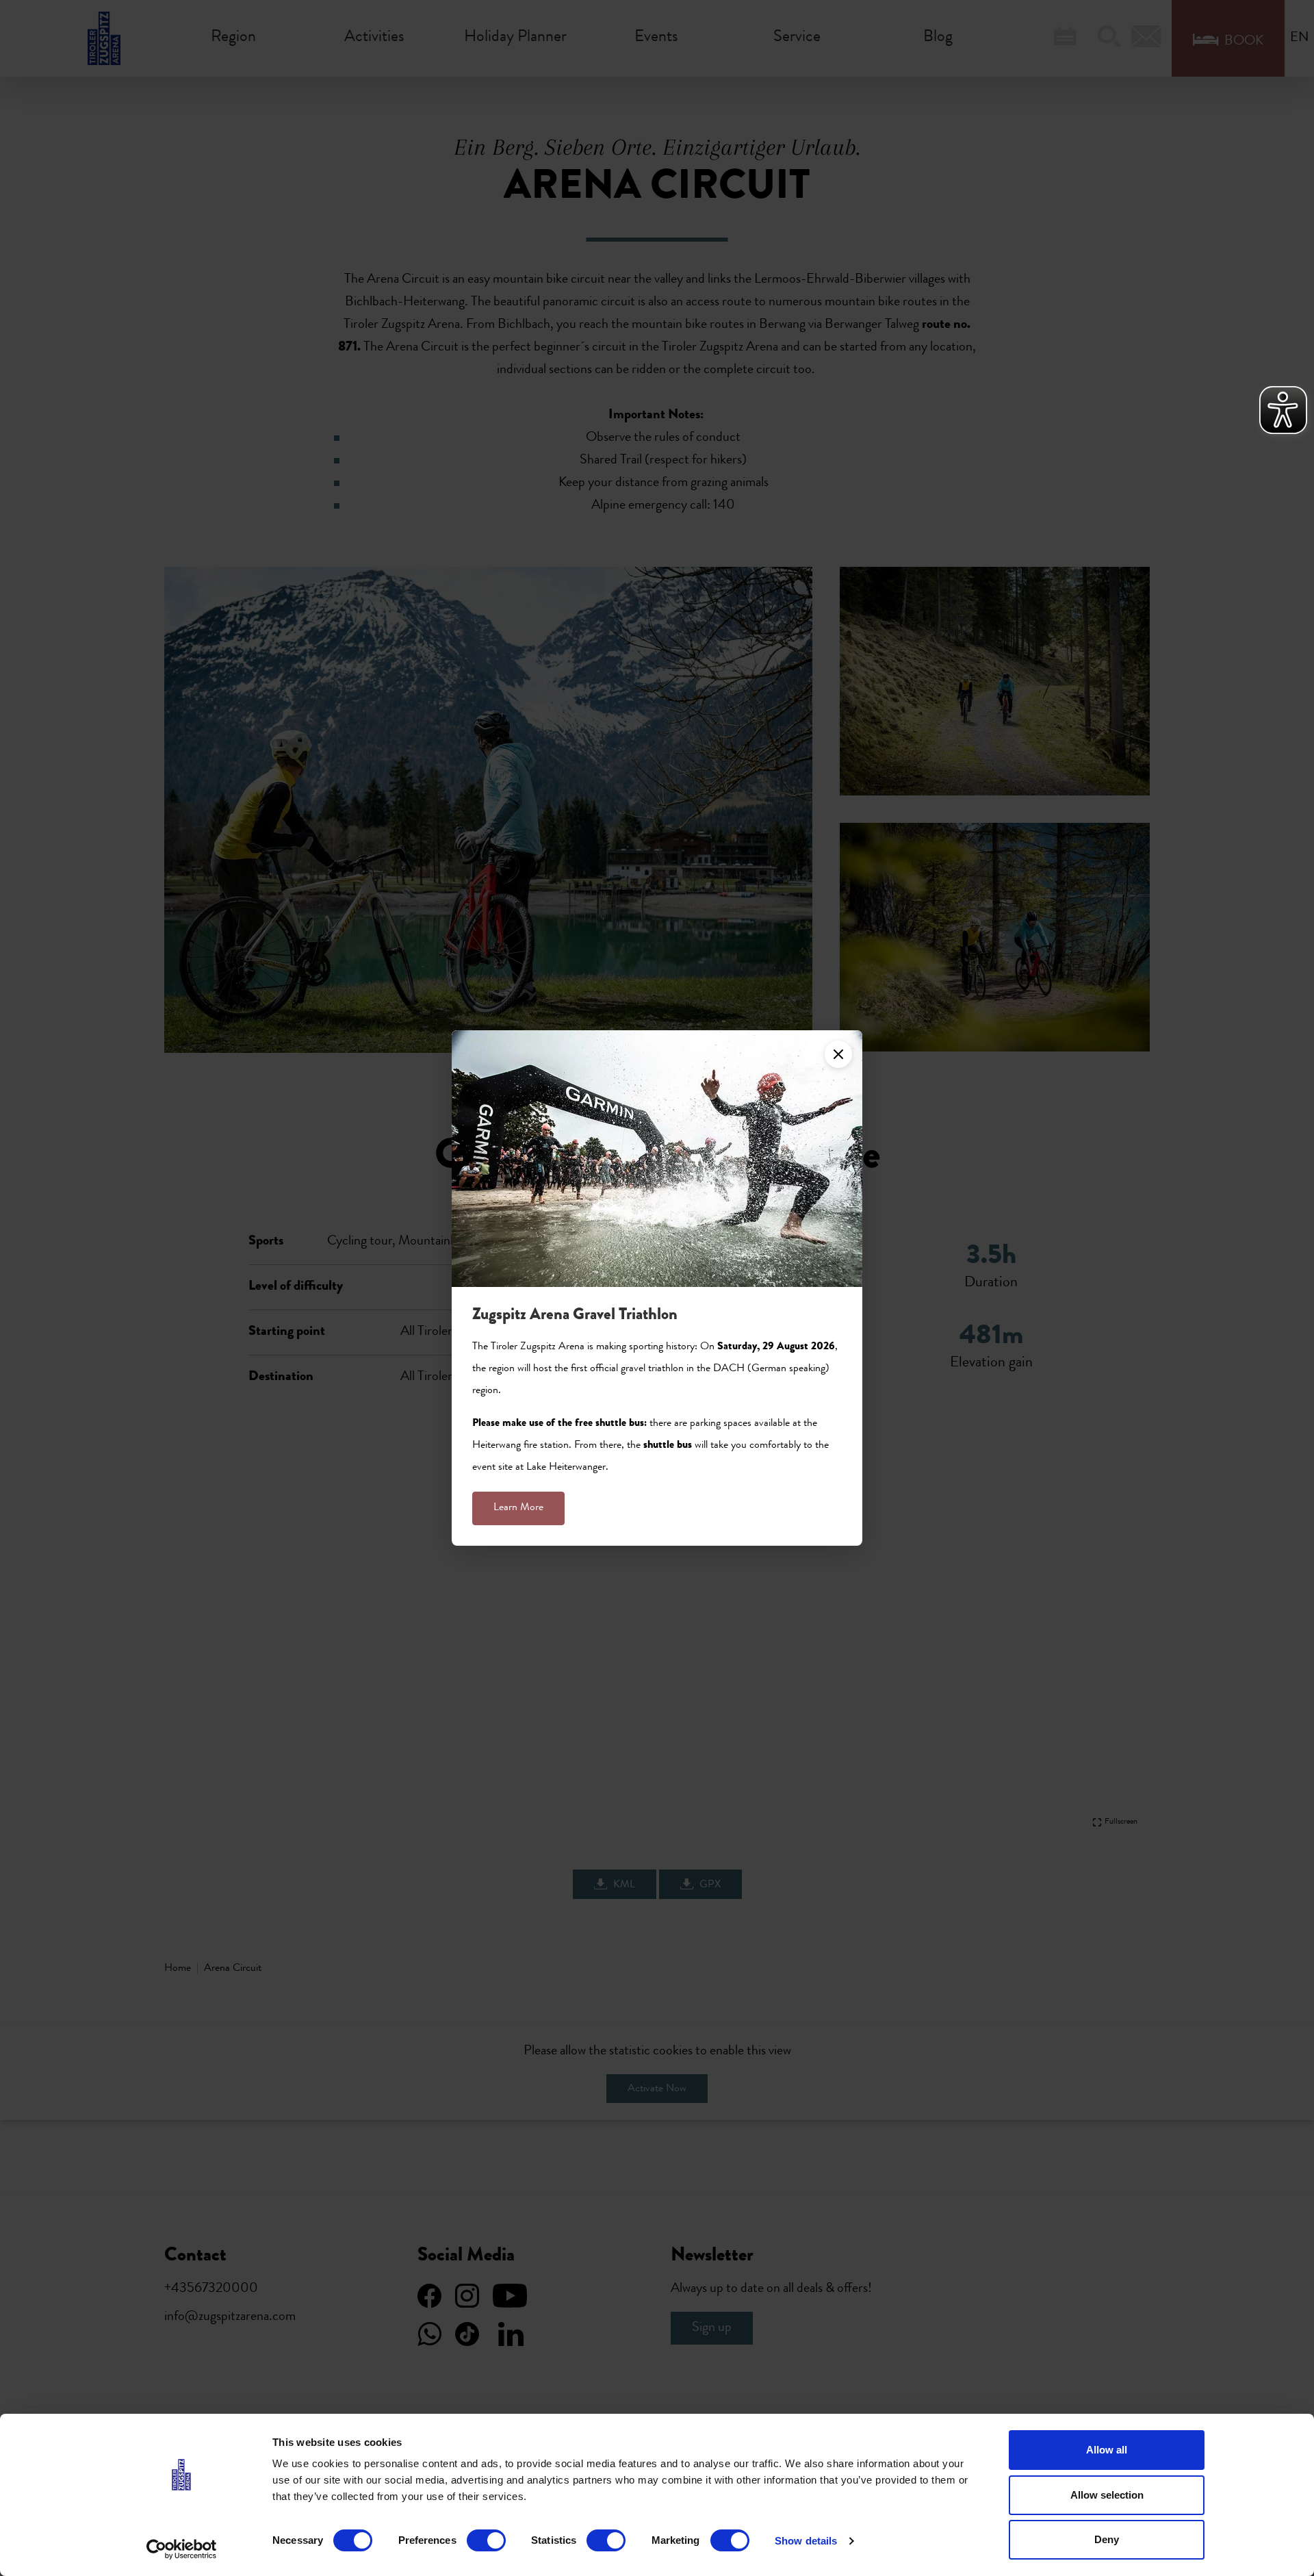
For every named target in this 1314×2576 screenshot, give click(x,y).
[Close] (838, 1054)
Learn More (518, 1508)
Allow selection (1107, 2495)
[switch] (486, 2540)
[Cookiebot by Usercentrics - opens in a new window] (182, 2549)
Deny (1107, 2539)
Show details (806, 2541)
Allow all (1107, 2450)
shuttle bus (668, 1446)
